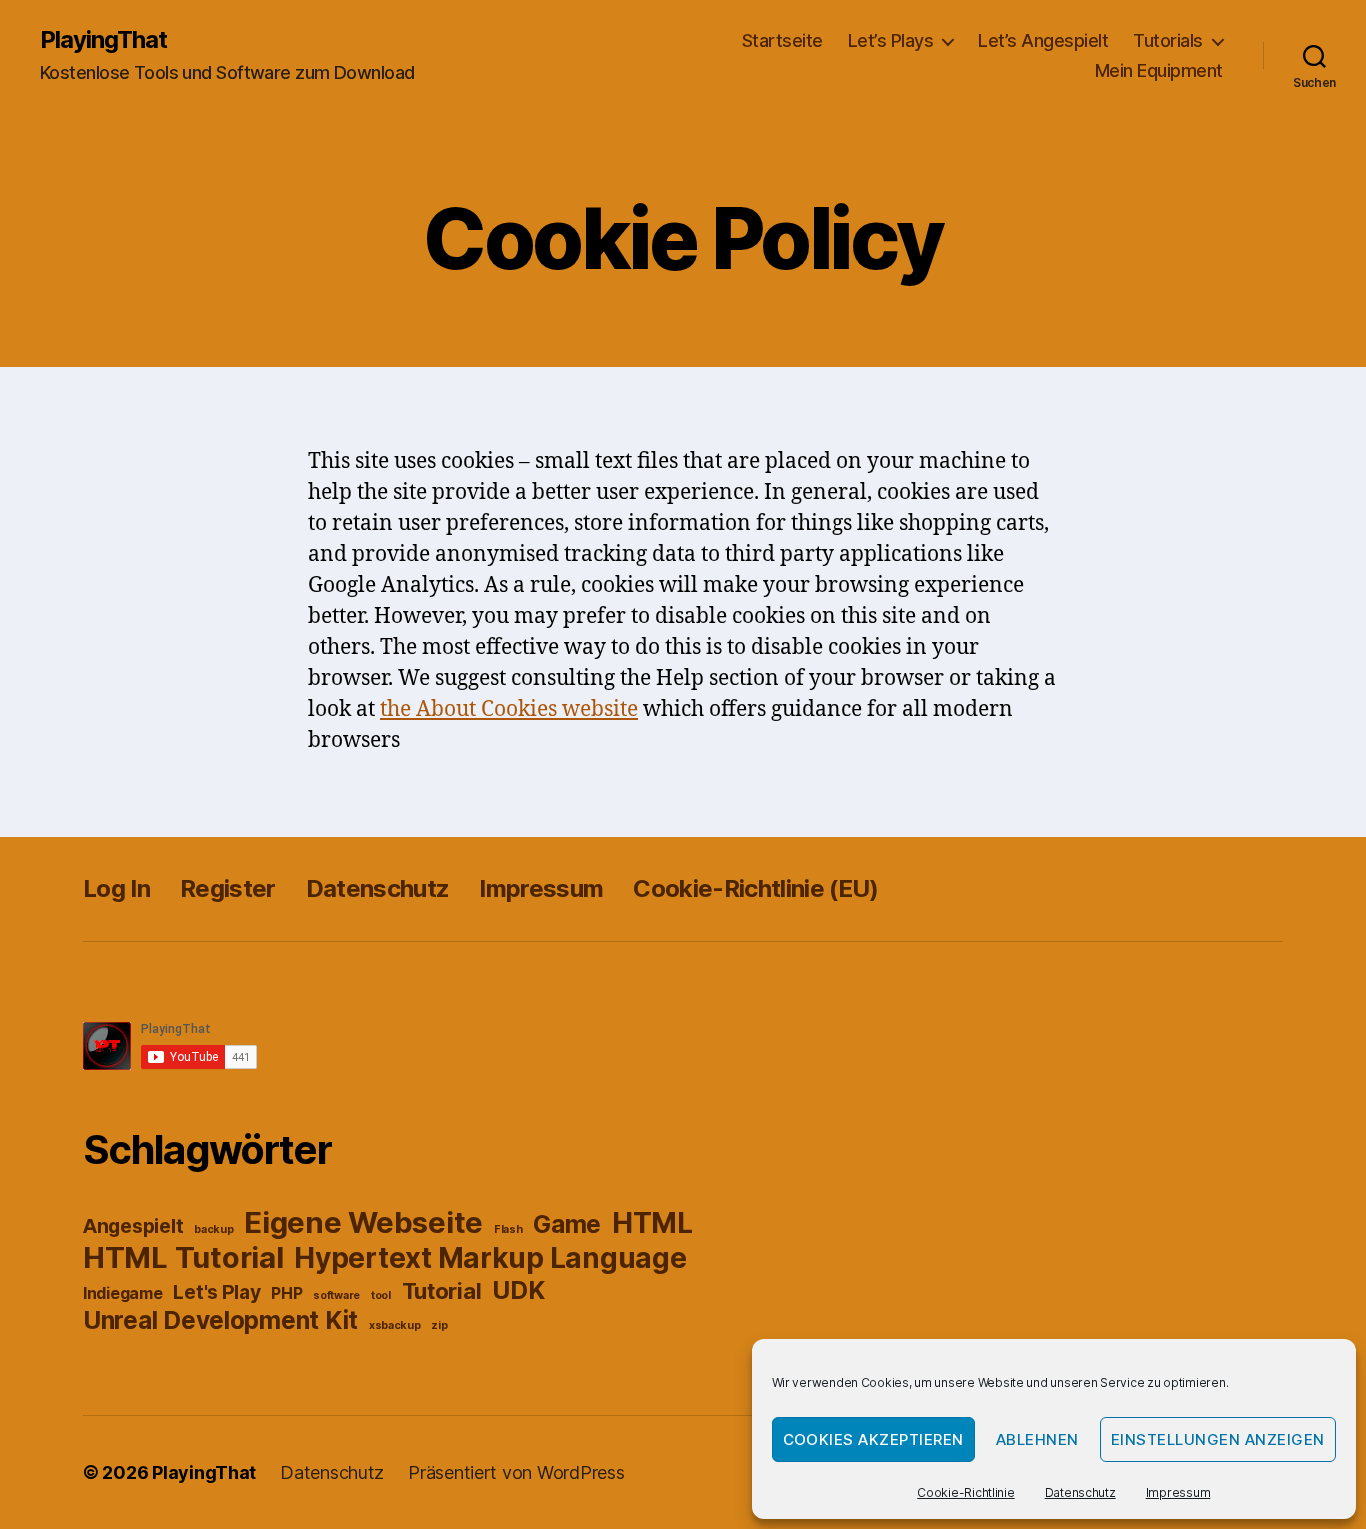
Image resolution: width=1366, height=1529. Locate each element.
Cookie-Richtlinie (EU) (755, 888)
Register (228, 888)
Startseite (782, 40)
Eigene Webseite (363, 1222)
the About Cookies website (509, 709)
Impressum (1178, 1492)
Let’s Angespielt (1043, 40)
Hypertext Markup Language (490, 1258)
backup (213, 1229)
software (336, 1295)
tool (381, 1295)
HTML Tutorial (183, 1257)
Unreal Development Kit (220, 1320)
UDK (518, 1290)
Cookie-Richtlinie (965, 1492)
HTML (652, 1223)
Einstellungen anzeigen (1218, 1439)
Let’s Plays (891, 40)
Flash (508, 1229)
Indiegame (123, 1293)
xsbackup (395, 1325)
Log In (116, 888)
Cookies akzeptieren (874, 1439)
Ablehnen (1037, 1439)
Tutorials (1168, 40)
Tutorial (442, 1291)
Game (567, 1224)
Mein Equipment (1159, 70)
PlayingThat (103, 40)
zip (439, 1325)
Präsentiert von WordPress (516, 1472)
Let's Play (216, 1292)
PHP (286, 1293)
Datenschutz (1080, 1492)
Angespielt (133, 1226)
